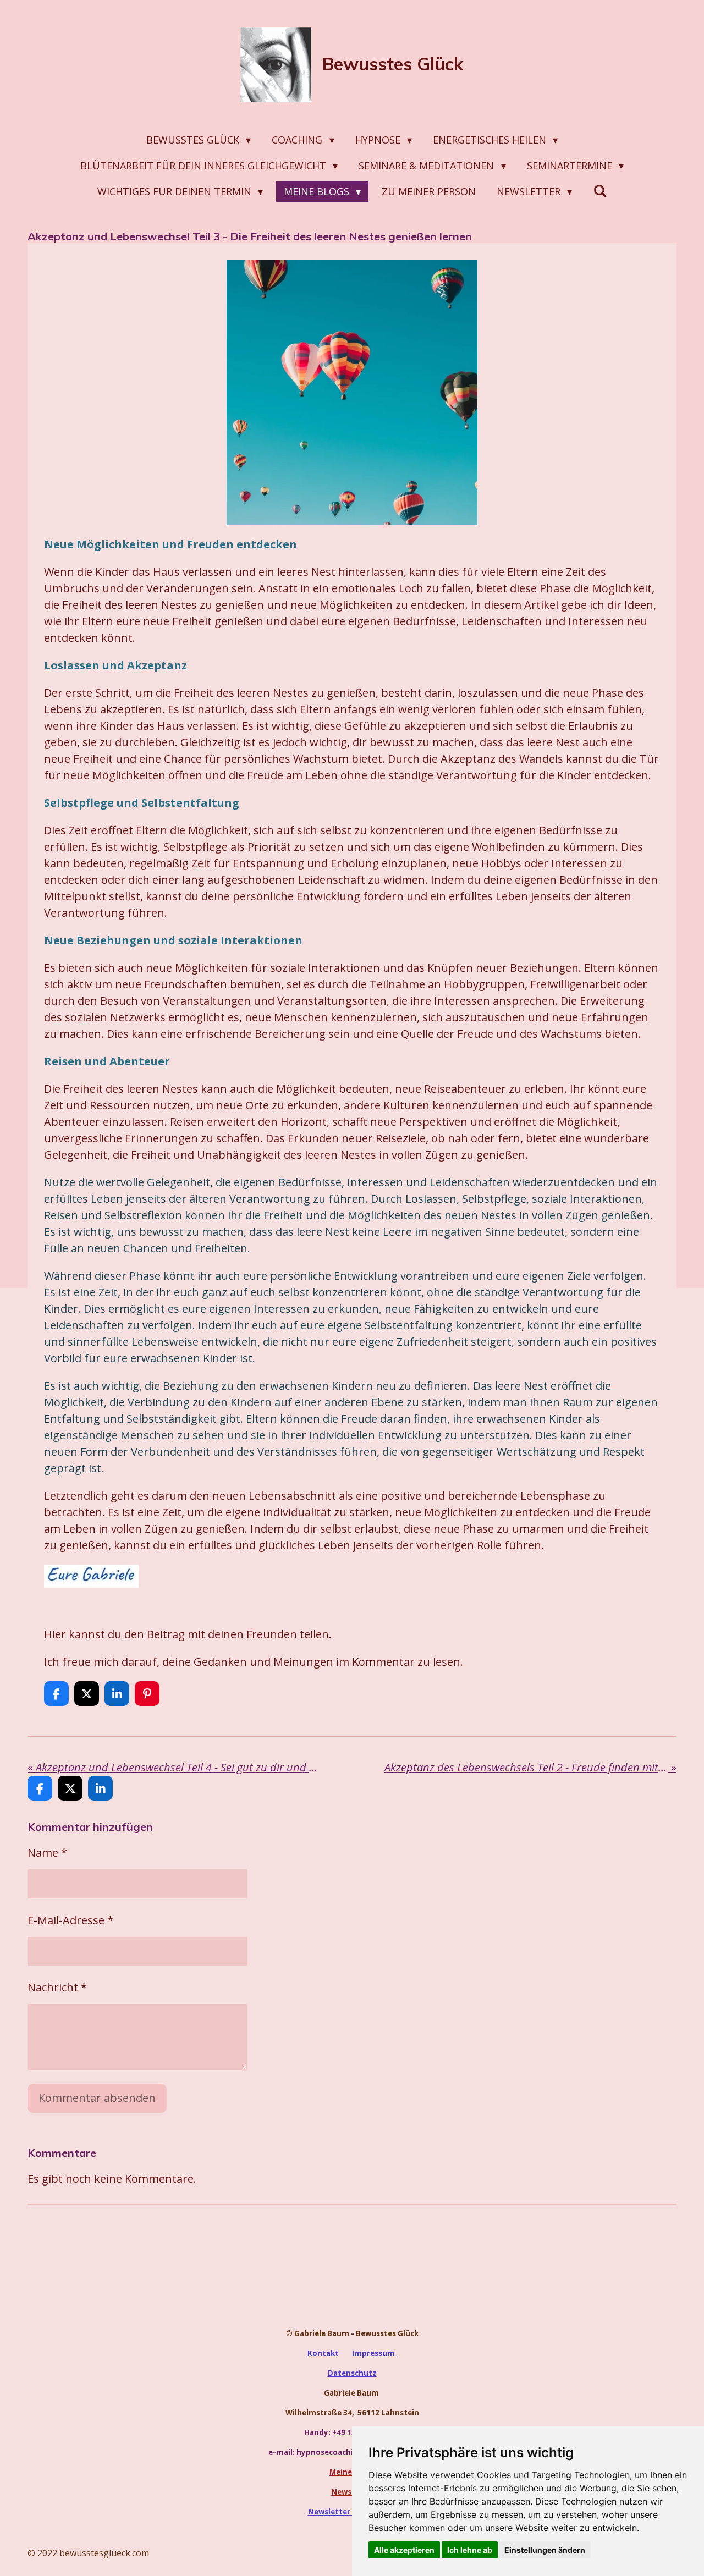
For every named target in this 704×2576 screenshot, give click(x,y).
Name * (47, 1853)
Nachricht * (57, 1987)
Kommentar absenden (97, 2098)
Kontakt (323, 2353)
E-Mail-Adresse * (70, 1920)
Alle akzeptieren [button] (404, 2550)
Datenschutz (352, 2373)
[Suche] (600, 191)
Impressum (374, 2353)
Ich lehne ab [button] (470, 2550)
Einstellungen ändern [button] (545, 2550)
